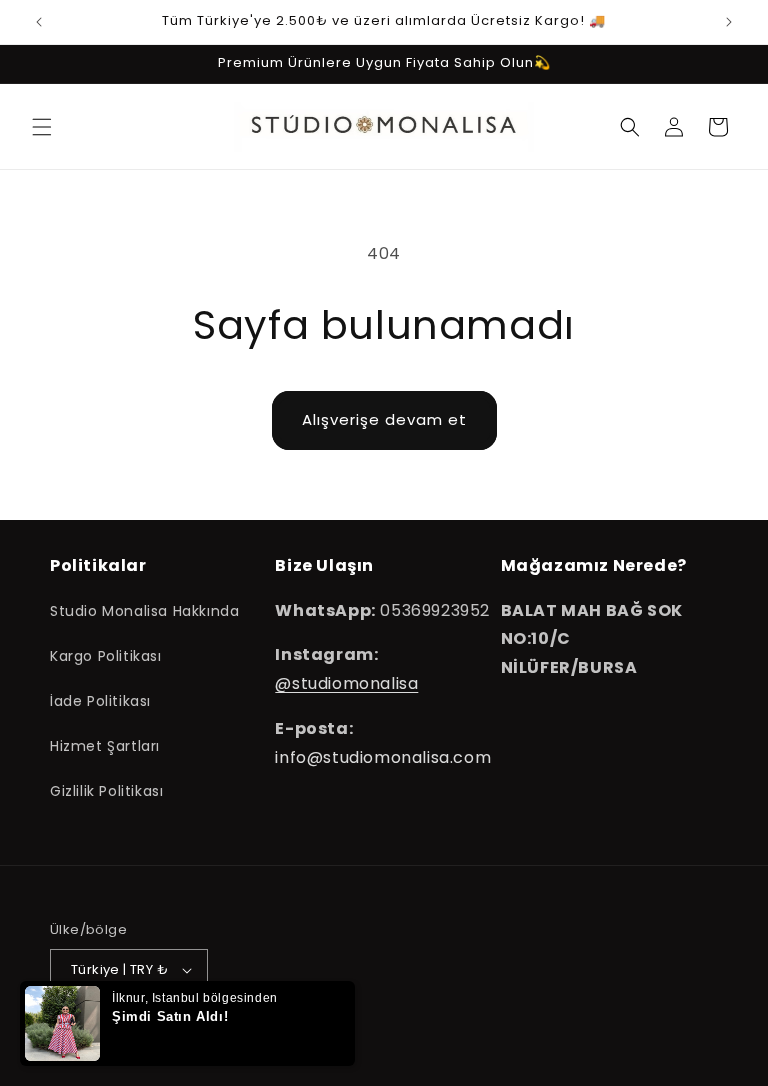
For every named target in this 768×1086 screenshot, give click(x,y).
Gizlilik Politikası (106, 791)
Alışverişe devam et (384, 419)
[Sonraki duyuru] (729, 22)
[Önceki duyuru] (39, 22)
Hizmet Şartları (105, 746)
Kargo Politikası (106, 656)
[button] (42, 127)
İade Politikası (100, 701)
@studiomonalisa (346, 683)
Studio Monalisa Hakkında (144, 611)
